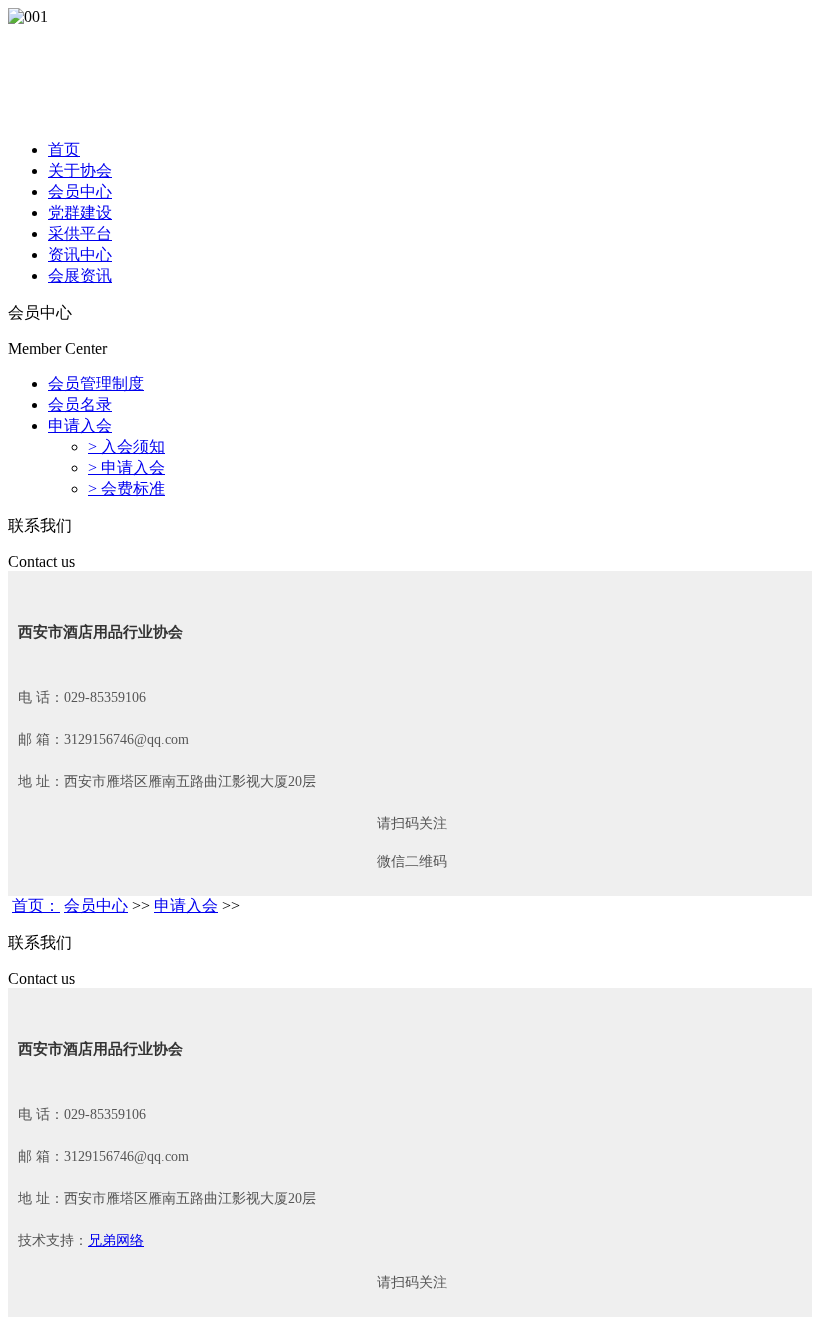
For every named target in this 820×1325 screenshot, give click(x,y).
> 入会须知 (126, 446)
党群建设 (80, 212)
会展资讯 (80, 275)
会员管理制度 (96, 383)
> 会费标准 (126, 488)
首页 (64, 149)
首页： (36, 905)
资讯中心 (80, 254)
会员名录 (80, 404)
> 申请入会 (126, 467)
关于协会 (80, 170)
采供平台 (80, 233)
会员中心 (80, 191)
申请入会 (80, 425)
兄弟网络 (116, 1240)
